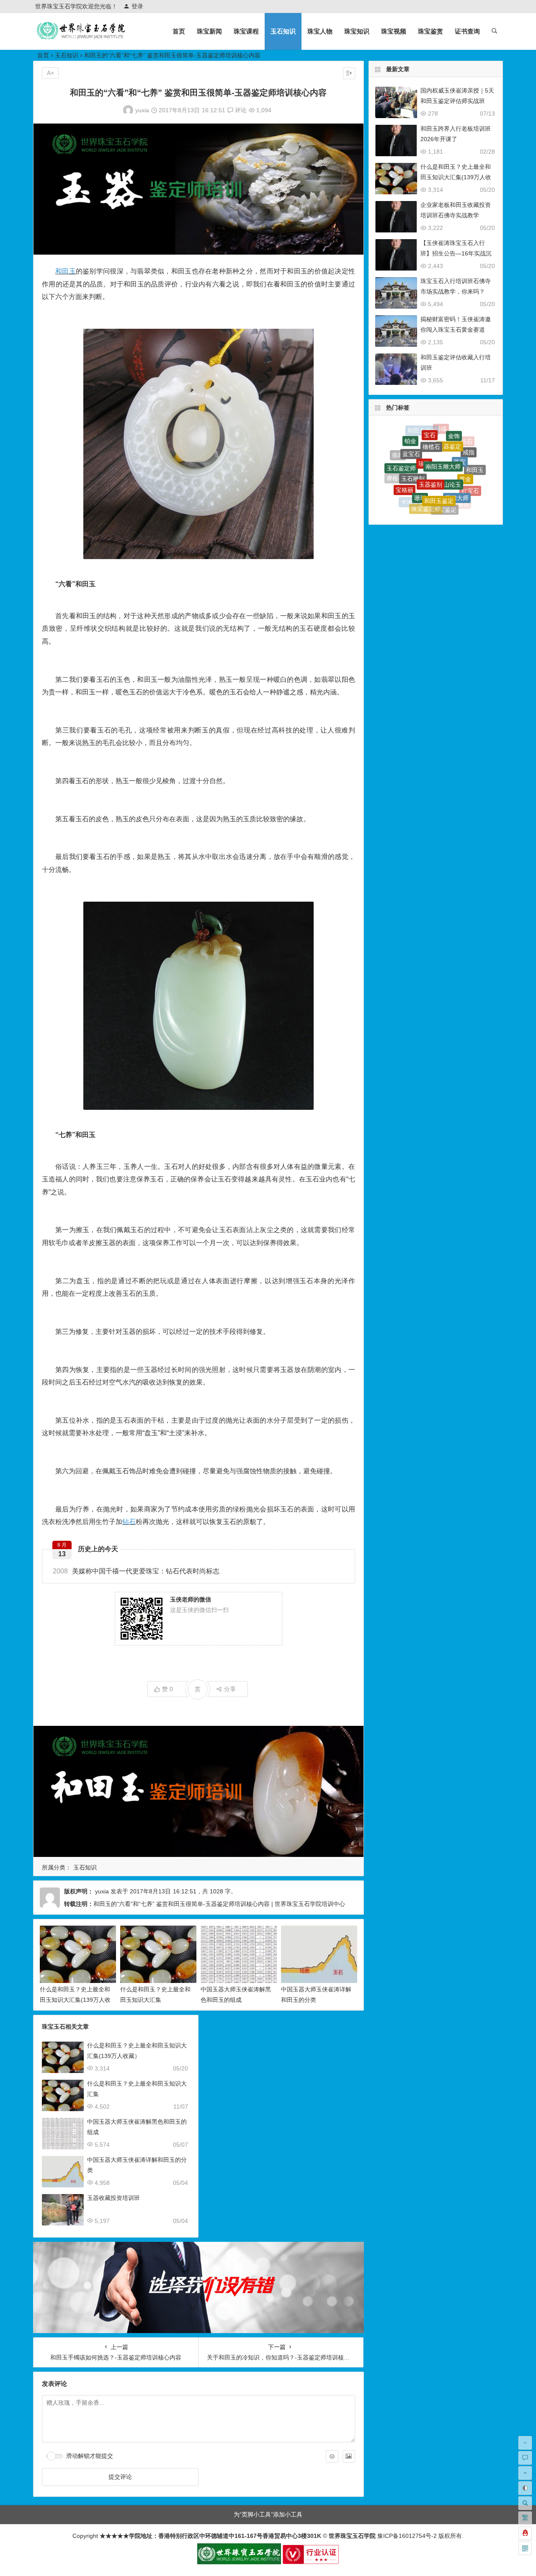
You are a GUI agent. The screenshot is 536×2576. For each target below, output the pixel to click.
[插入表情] (332, 2456)
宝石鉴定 (428, 499)
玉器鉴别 (430, 432)
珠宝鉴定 (445, 463)
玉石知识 (283, 31)
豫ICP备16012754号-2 (406, 2536)
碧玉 (400, 491)
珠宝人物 (320, 31)
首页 (179, 31)
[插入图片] (349, 2456)
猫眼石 (452, 494)
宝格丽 (405, 452)
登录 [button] (137, 6)
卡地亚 (410, 467)
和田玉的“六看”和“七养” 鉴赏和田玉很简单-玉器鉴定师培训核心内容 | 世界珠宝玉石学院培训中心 (219, 1904)
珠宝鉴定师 (426, 461)
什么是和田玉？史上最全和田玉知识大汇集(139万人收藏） (75, 2000)
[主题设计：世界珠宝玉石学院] (239, 2562)
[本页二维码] (525, 2548)
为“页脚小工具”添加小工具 (268, 2514)
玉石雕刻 (413, 437)
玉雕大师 (457, 449)
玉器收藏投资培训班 (113, 2198)
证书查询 (467, 31)
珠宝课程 (246, 31)
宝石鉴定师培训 (476, 474)
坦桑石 (460, 472)
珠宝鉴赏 (430, 31)
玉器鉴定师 (423, 481)
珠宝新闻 (209, 31)
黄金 (465, 443)
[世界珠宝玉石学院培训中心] (81, 38)
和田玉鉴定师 (430, 511)
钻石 (129, 1522)
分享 (230, 1689)
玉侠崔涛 (467, 485)
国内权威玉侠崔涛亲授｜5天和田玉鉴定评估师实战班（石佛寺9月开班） (457, 101)
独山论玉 (449, 434)
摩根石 (395, 464)
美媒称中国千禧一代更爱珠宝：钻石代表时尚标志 (136, 1571)
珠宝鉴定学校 (442, 505)
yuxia (142, 110)
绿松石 (412, 491)
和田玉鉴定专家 (463, 500)
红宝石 (470, 460)
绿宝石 (442, 482)
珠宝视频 (394, 31)
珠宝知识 (357, 31)
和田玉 (66, 271)
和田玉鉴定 (439, 444)
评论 (240, 110)
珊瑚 (420, 445)
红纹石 (400, 478)
